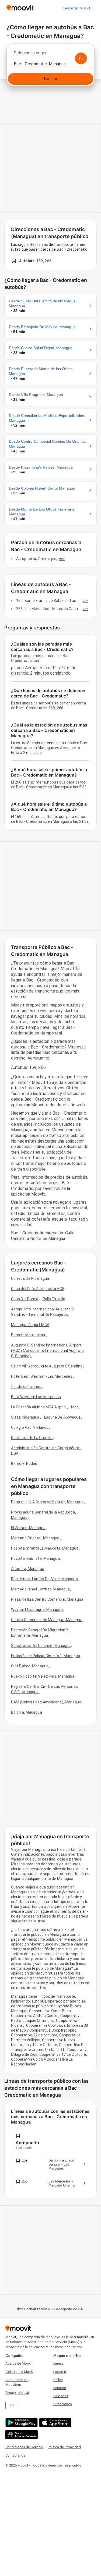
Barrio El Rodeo (24, 1464)
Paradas (60, 2388)
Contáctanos (15, 2455)
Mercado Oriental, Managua (35, 1538)
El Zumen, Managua (28, 1528)
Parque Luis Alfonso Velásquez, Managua (47, 1502)
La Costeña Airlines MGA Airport (39, 1407)
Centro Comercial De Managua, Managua (47, 1620)
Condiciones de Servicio (24, 2447)
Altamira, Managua (28, 1569)
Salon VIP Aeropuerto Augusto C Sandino (47, 1366)
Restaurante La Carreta (32, 1438)
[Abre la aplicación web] (21, 2435)
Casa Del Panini (25, 1299)
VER (62, 559)
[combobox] (50, 54)
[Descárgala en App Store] (55, 2423)
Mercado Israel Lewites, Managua (40, 1589)
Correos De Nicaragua (30, 1278)
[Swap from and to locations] (81, 58)
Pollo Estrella (54, 1299)
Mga (75, 1407)
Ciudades (61, 2396)
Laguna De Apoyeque (62, 1417)
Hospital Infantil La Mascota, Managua (45, 1548)
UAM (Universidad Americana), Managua (46, 1702)
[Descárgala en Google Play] (21, 2423)
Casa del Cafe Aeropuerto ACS (38, 1289)
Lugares (60, 2372)
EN (12, 2405)
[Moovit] (20, 8)
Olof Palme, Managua (30, 1666)
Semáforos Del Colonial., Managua (41, 1646)
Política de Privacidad (64, 2447)
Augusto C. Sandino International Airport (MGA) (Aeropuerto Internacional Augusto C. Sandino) (47, 1351)
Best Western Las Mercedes (36, 1397)
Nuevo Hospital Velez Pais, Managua (43, 1676)
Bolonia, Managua (27, 1712)
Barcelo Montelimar (28, 1335)
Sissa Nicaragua (25, 1417)
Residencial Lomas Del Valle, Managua (44, 1579)
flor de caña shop (26, 1387)
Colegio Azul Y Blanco (30, 1427)
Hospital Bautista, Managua (35, 1558)
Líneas (58, 2363)
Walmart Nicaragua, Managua (37, 1610)
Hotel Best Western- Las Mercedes (42, 1376)
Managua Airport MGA (30, 1325)
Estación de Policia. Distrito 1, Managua (46, 1656)
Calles (58, 2380)
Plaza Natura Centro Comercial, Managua (47, 1599)
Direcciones (63, 2404)
